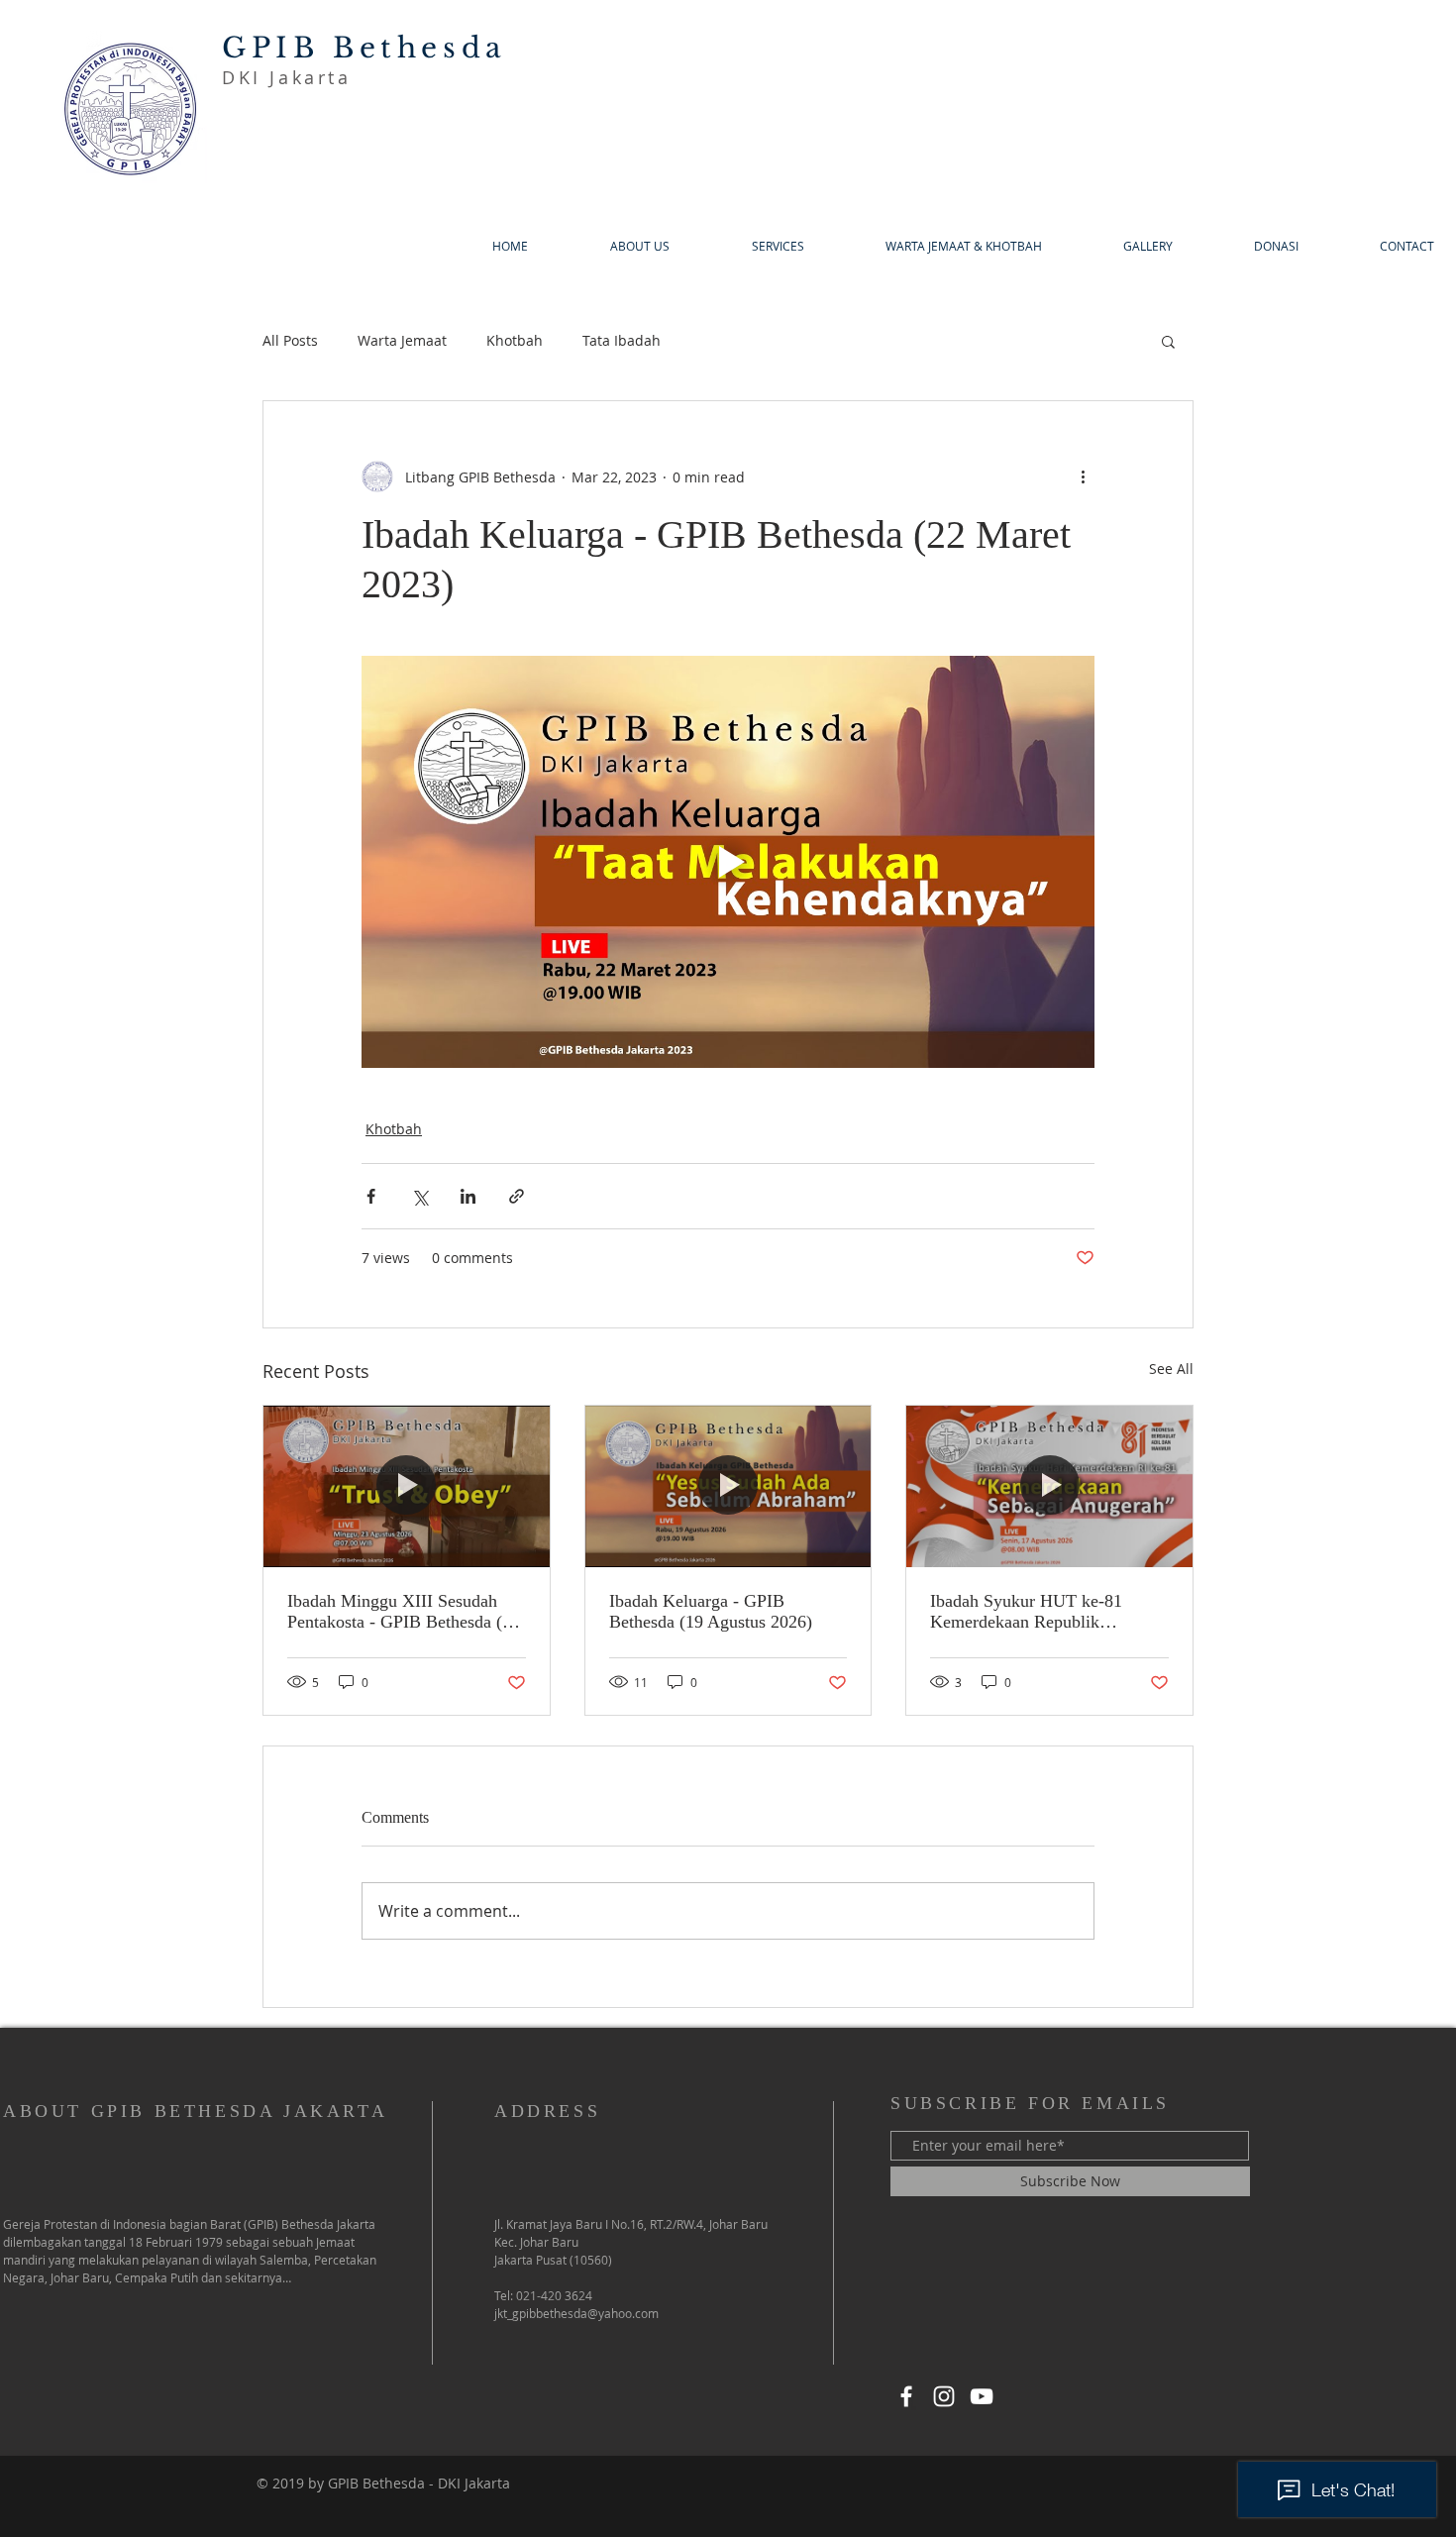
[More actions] (1083, 476)
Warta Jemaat (402, 340)
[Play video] (728, 862)
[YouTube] (982, 2396)
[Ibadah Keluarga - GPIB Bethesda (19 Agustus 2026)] (728, 1486)
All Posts (290, 340)
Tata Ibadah (622, 340)
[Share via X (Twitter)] (419, 1196)
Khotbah (515, 340)
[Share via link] (517, 1196)
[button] (1168, 341)
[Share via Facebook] (371, 1196)
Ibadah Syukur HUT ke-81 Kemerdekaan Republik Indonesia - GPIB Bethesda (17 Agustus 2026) (1042, 1612)
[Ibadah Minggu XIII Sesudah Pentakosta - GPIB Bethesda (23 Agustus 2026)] (407, 1486)
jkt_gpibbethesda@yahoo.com (576, 2313)
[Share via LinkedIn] (468, 1196)
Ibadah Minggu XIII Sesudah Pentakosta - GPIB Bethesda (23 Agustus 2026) (404, 1612)
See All (1171, 1369)
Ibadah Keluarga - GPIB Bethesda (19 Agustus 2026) (711, 1611)
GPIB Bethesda (364, 48)
